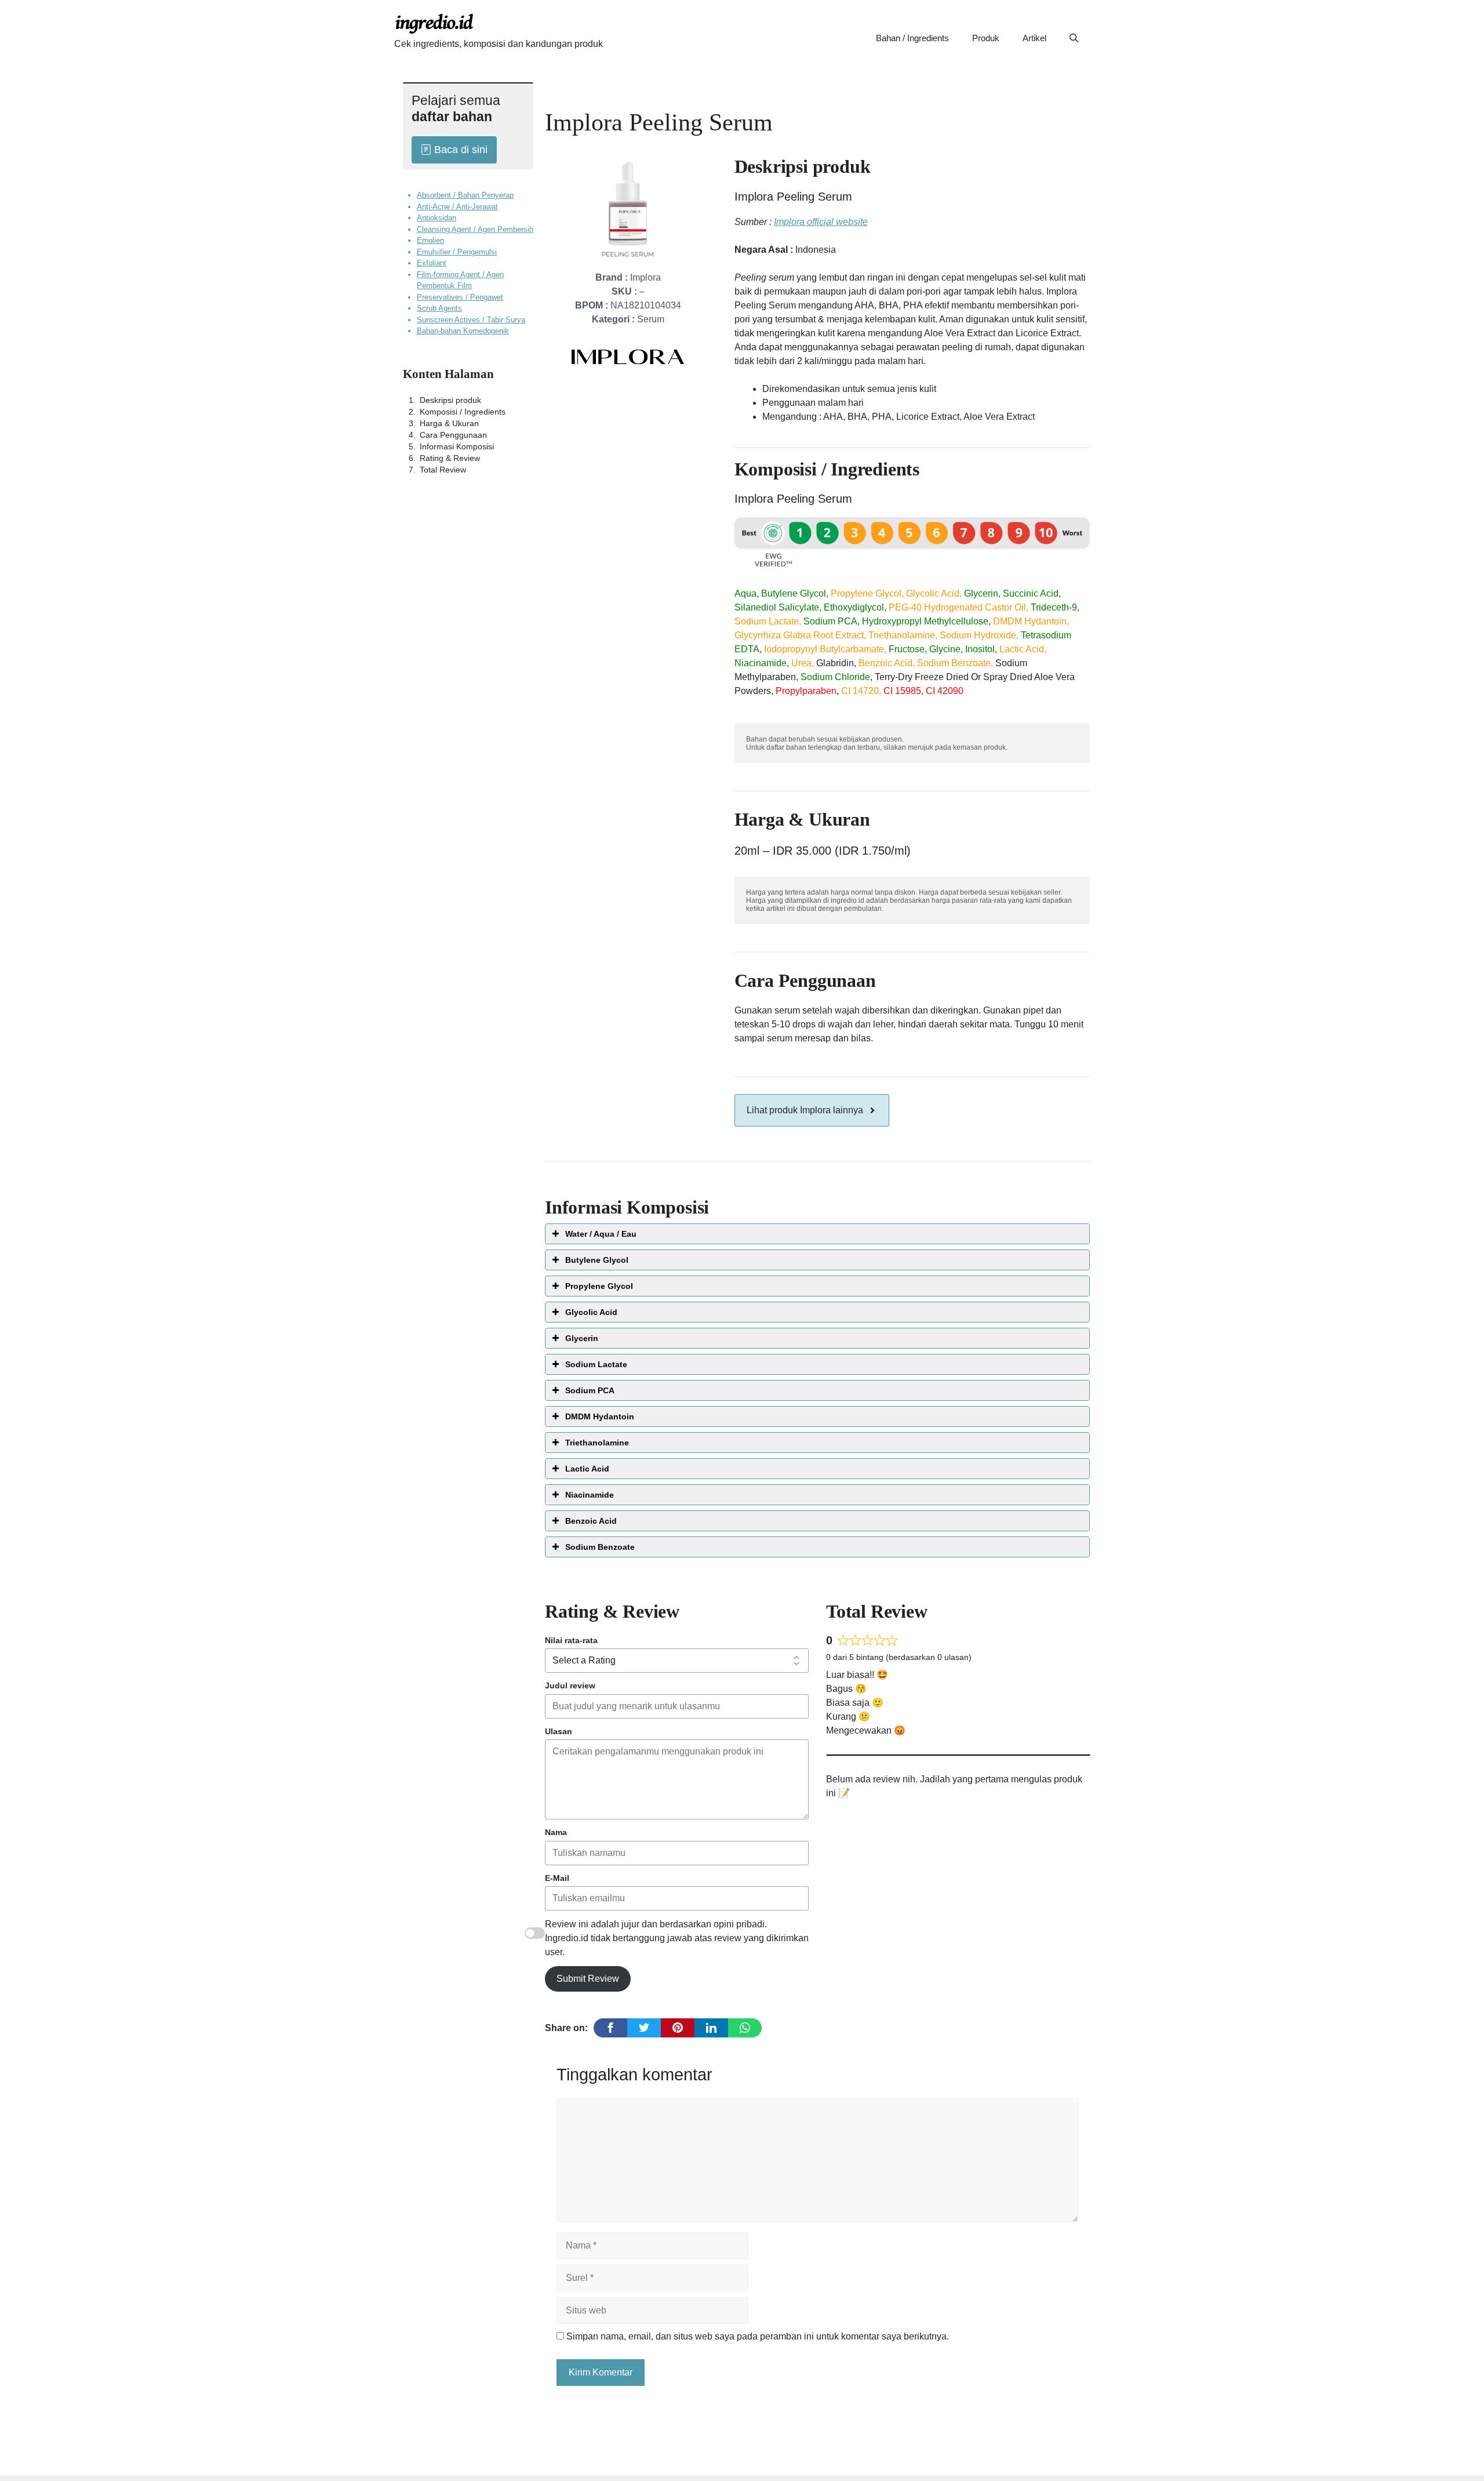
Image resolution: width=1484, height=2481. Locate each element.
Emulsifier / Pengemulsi (457, 251)
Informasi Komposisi (457, 446)
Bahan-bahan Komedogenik (463, 331)
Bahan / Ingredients (912, 38)
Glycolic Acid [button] (591, 1312)
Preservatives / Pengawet (460, 297)
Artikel (1034, 38)
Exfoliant (432, 263)
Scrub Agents (439, 308)
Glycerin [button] (582, 1338)
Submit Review (588, 1979)
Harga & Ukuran (449, 423)
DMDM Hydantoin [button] (600, 1416)
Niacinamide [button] (590, 1495)
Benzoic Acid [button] (591, 1521)
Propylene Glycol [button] (599, 1286)
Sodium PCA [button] (590, 1390)
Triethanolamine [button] (597, 1443)
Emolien (430, 240)
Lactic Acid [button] (587, 1469)
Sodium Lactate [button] (596, 1364)
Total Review (443, 469)
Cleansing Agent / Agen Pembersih (475, 229)
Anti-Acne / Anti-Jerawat (457, 206)
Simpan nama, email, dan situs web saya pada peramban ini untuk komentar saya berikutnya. (758, 2336)
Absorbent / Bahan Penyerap (465, 195)
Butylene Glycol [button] (597, 1260)
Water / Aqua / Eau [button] (601, 1234)
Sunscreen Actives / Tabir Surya (471, 319)
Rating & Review (450, 457)
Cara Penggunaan (453, 434)
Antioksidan (437, 218)
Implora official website (821, 222)
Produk (986, 38)
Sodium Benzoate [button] (600, 1547)
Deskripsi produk (450, 399)
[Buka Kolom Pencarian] (1074, 38)
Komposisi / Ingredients (463, 411)
